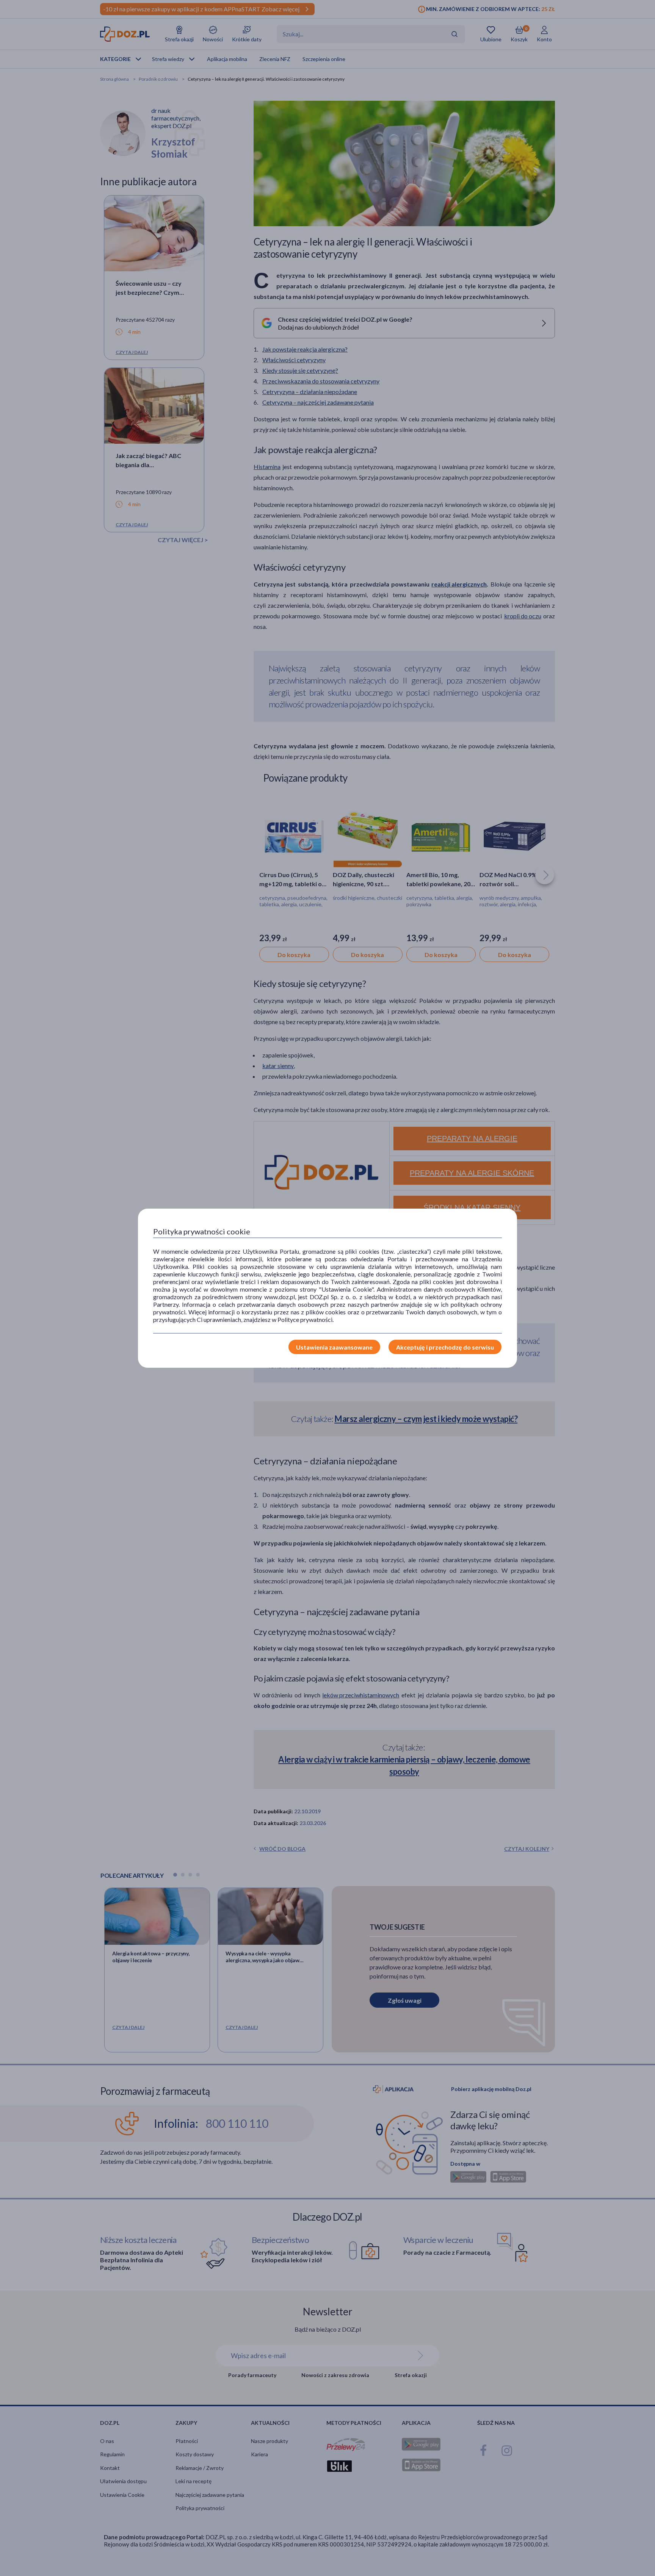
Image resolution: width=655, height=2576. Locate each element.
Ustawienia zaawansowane (334, 1347)
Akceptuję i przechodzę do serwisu (445, 1347)
